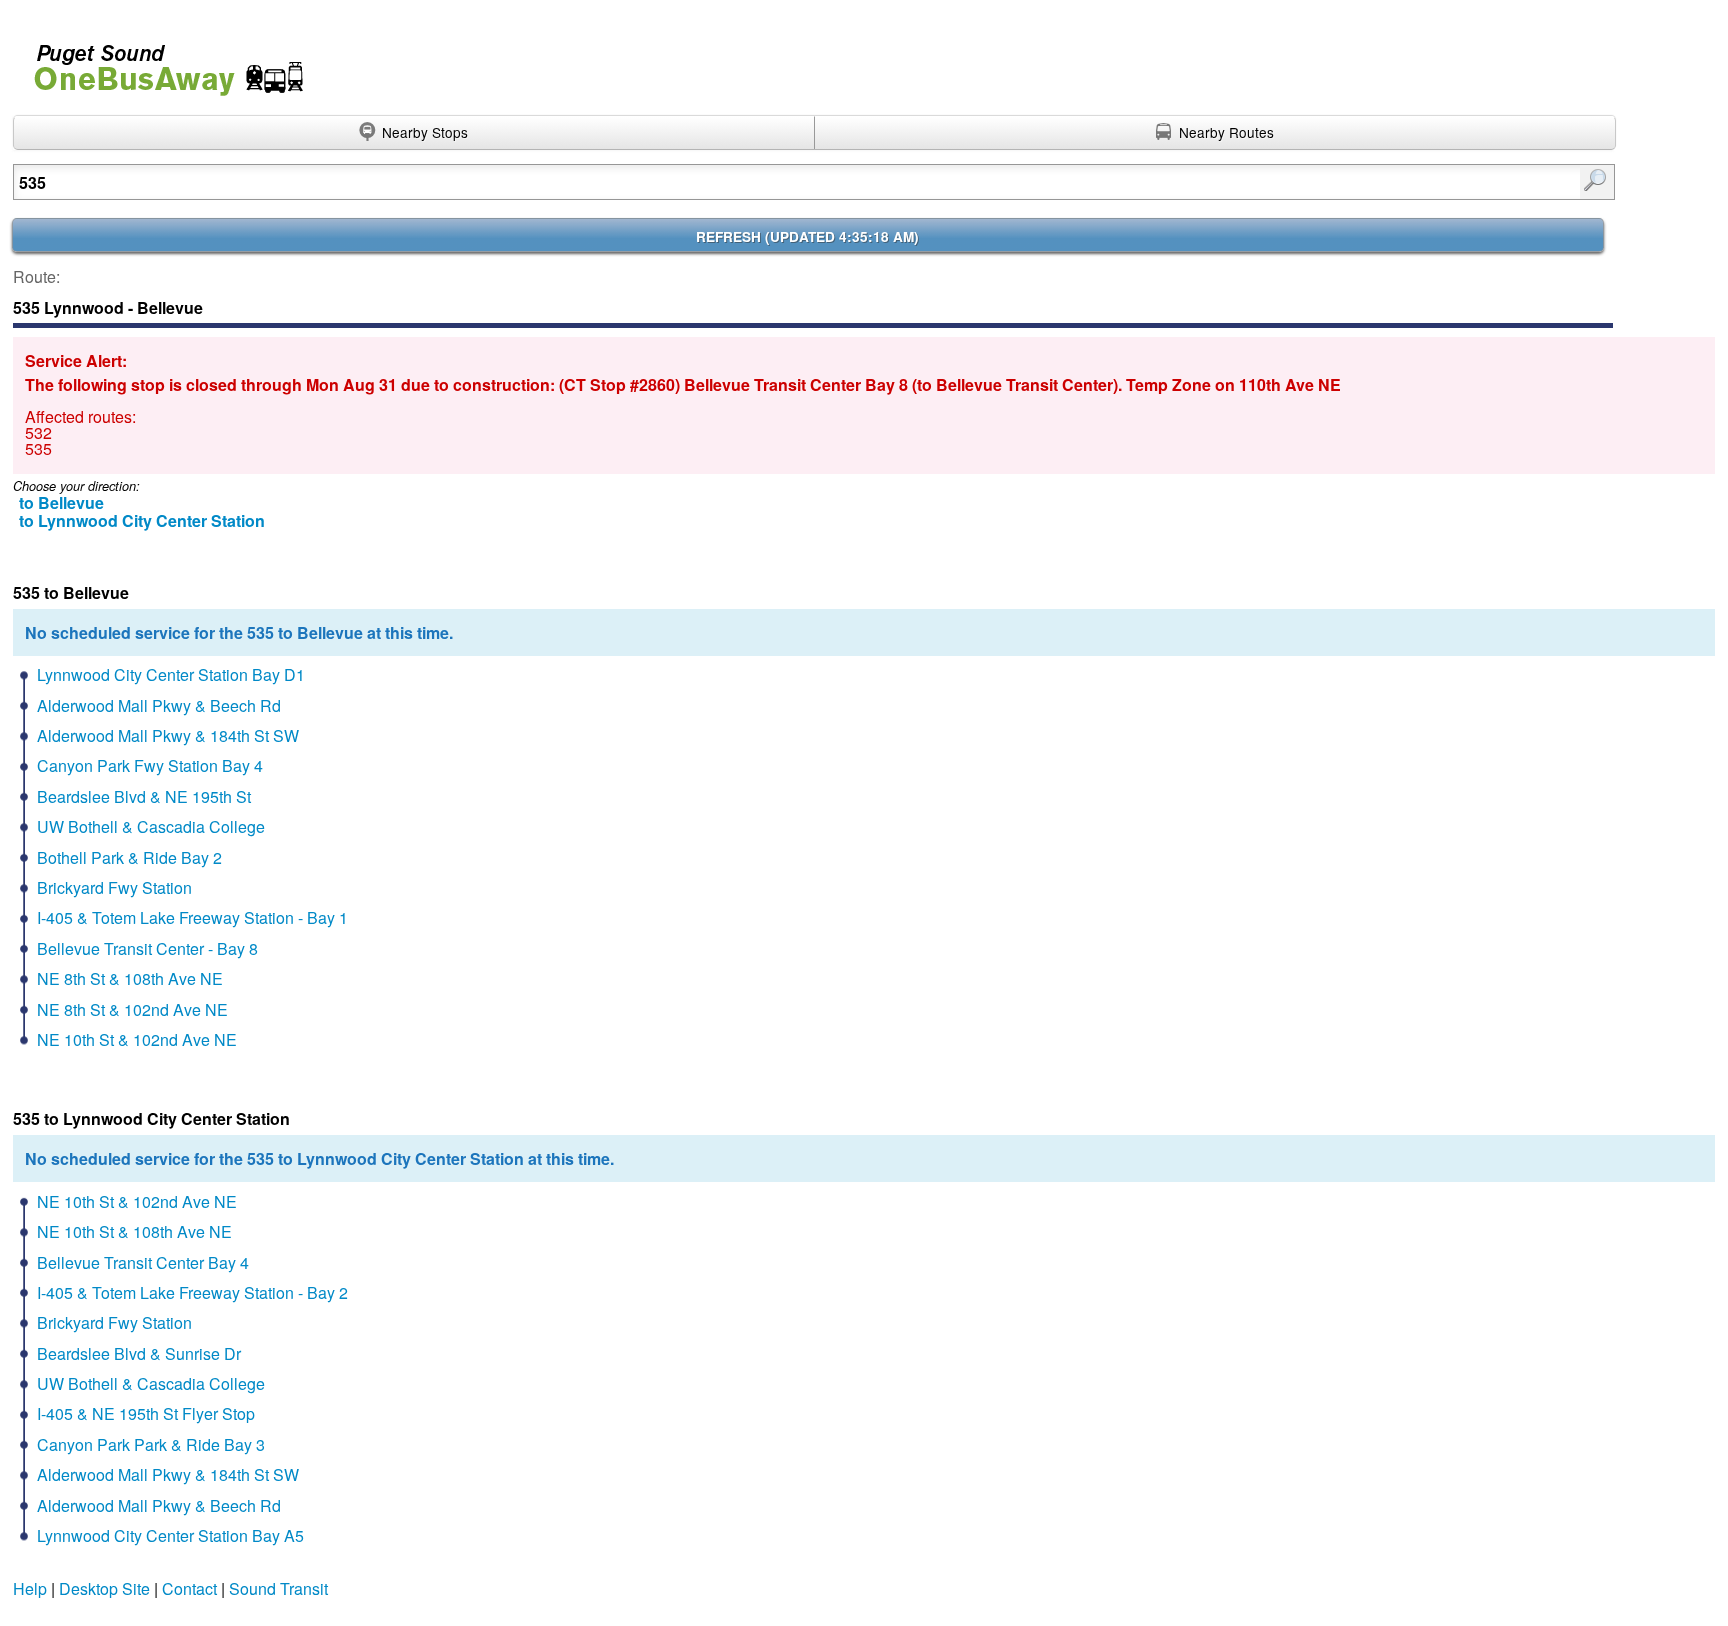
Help (30, 1588)
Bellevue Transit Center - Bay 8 (147, 948)
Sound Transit (278, 1588)
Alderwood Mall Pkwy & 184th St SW (168, 735)
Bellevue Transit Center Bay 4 (143, 1262)
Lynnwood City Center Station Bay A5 (170, 1535)
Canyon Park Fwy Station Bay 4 (150, 765)
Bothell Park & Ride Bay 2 (129, 857)
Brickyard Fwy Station (114, 887)
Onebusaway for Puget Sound (160, 61)
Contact (189, 1588)
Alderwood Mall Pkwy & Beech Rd (159, 705)
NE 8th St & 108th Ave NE (130, 978)
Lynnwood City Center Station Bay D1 (171, 674)
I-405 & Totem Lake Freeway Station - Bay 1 (192, 917)
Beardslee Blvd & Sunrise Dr (139, 1353)
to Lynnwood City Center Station (142, 520)
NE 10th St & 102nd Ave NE (137, 1039)
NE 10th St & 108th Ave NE (134, 1231)
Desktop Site (104, 1588)
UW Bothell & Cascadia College (151, 826)
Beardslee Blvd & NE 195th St (144, 796)
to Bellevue (61, 502)
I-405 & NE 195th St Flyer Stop (146, 1413)
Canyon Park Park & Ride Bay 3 (151, 1444)
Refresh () (807, 236)
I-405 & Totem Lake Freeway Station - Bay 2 (192, 1292)
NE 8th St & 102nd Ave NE (132, 1009)
